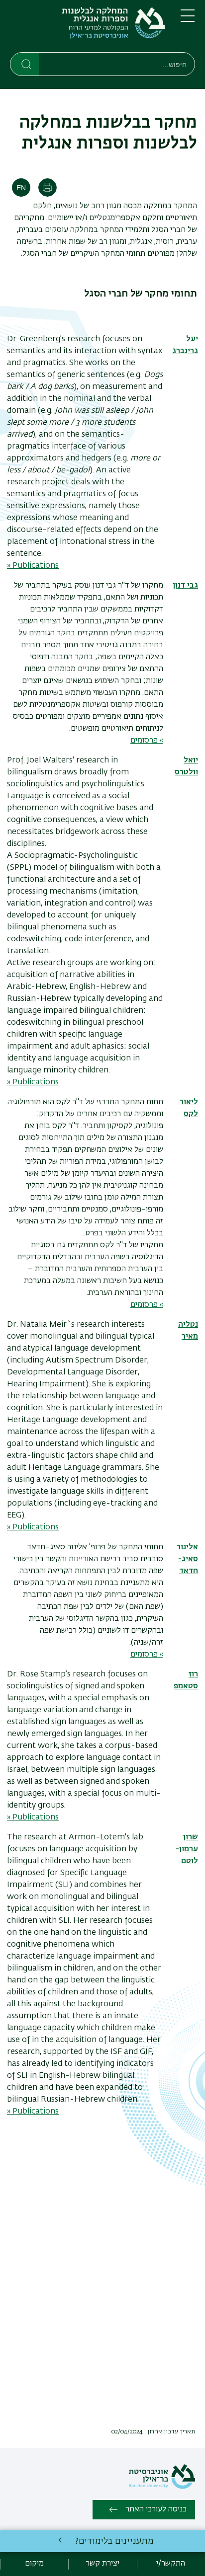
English (21, 188)
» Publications (33, 566)
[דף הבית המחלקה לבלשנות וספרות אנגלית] (87, 28)
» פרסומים (147, 741)
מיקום (34, 2564)
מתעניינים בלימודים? (114, 2541)
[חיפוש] (25, 64)
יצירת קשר (102, 2564)
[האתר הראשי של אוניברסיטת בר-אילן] (162, 2487)
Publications (36, 2112)
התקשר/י (171, 2564)
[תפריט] (188, 20)
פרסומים (144, 1655)
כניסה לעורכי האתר (156, 2509)
